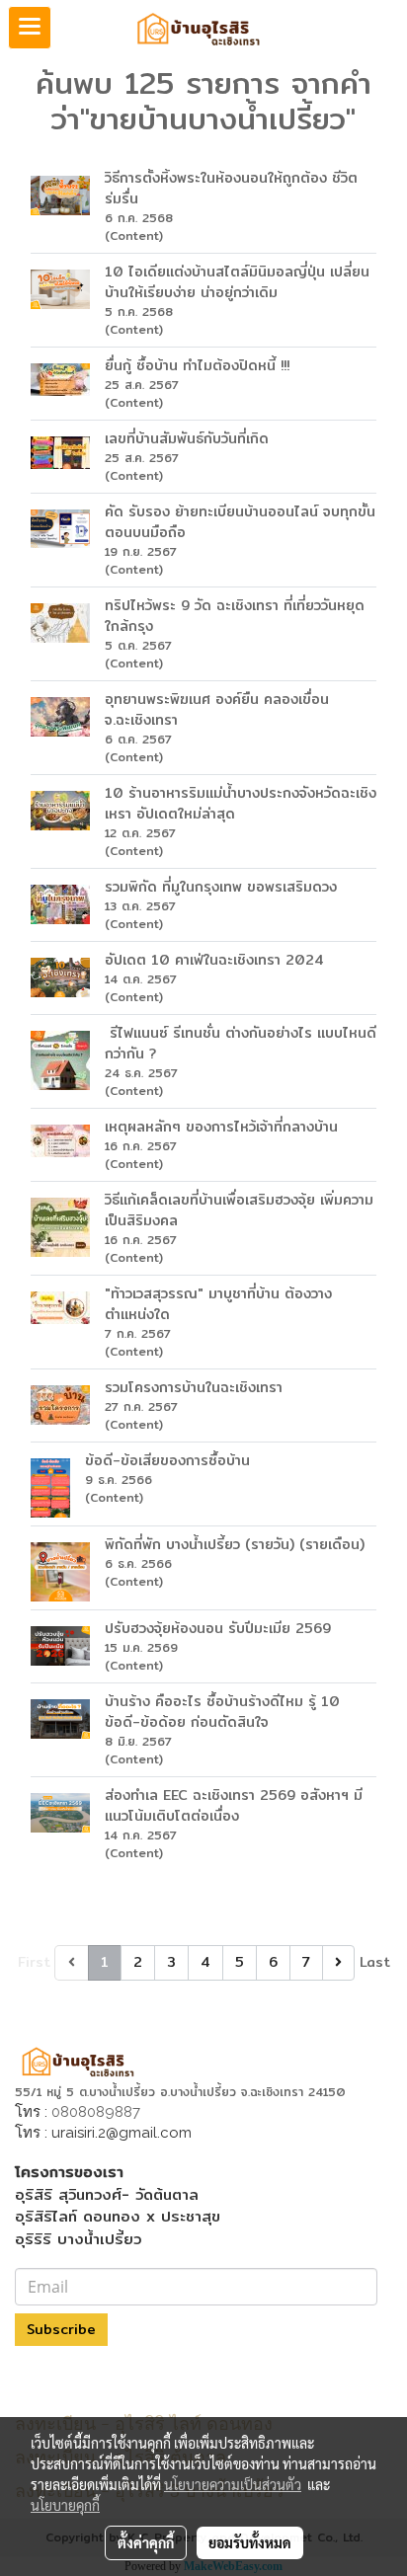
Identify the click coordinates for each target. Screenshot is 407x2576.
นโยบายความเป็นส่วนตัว (233, 2484)
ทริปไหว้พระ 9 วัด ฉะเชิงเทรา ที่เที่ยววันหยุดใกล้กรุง (235, 616)
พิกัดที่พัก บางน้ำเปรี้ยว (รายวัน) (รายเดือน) (235, 1544)
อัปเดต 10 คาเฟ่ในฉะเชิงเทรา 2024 (214, 960)
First (34, 1962)
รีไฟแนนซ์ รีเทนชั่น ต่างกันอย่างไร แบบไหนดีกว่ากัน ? (241, 1043)
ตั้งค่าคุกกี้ (146, 2542)
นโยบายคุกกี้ (65, 2505)
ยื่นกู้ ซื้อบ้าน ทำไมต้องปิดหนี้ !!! (197, 365)
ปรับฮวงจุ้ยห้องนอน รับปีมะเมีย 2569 (218, 1628)
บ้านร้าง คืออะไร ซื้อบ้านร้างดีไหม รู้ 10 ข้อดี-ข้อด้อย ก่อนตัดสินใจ (222, 1712)
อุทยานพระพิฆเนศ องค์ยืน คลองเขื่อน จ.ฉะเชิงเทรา (217, 709)
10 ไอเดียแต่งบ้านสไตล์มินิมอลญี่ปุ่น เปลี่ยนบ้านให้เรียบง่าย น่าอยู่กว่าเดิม (237, 282)
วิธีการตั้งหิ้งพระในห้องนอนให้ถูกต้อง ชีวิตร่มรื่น (231, 188)
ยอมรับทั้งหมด (250, 2542)
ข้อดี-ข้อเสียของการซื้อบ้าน (167, 1460)
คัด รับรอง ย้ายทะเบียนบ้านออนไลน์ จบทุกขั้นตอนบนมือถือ (240, 522)
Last (375, 1962)
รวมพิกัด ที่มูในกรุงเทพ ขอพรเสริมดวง (221, 887)
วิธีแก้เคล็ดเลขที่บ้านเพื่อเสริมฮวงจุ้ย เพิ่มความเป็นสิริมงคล (239, 1210)
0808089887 (96, 2112)
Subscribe (61, 2329)
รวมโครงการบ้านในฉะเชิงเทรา (194, 1387)
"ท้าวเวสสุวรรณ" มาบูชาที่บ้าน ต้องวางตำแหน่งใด (218, 1304)
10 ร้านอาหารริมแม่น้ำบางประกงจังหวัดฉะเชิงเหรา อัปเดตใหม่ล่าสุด (241, 803)
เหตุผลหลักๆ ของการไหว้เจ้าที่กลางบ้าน (221, 1127)
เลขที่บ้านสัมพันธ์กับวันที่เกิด (187, 438)
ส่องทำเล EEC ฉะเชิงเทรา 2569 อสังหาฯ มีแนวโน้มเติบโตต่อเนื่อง (234, 1805)
